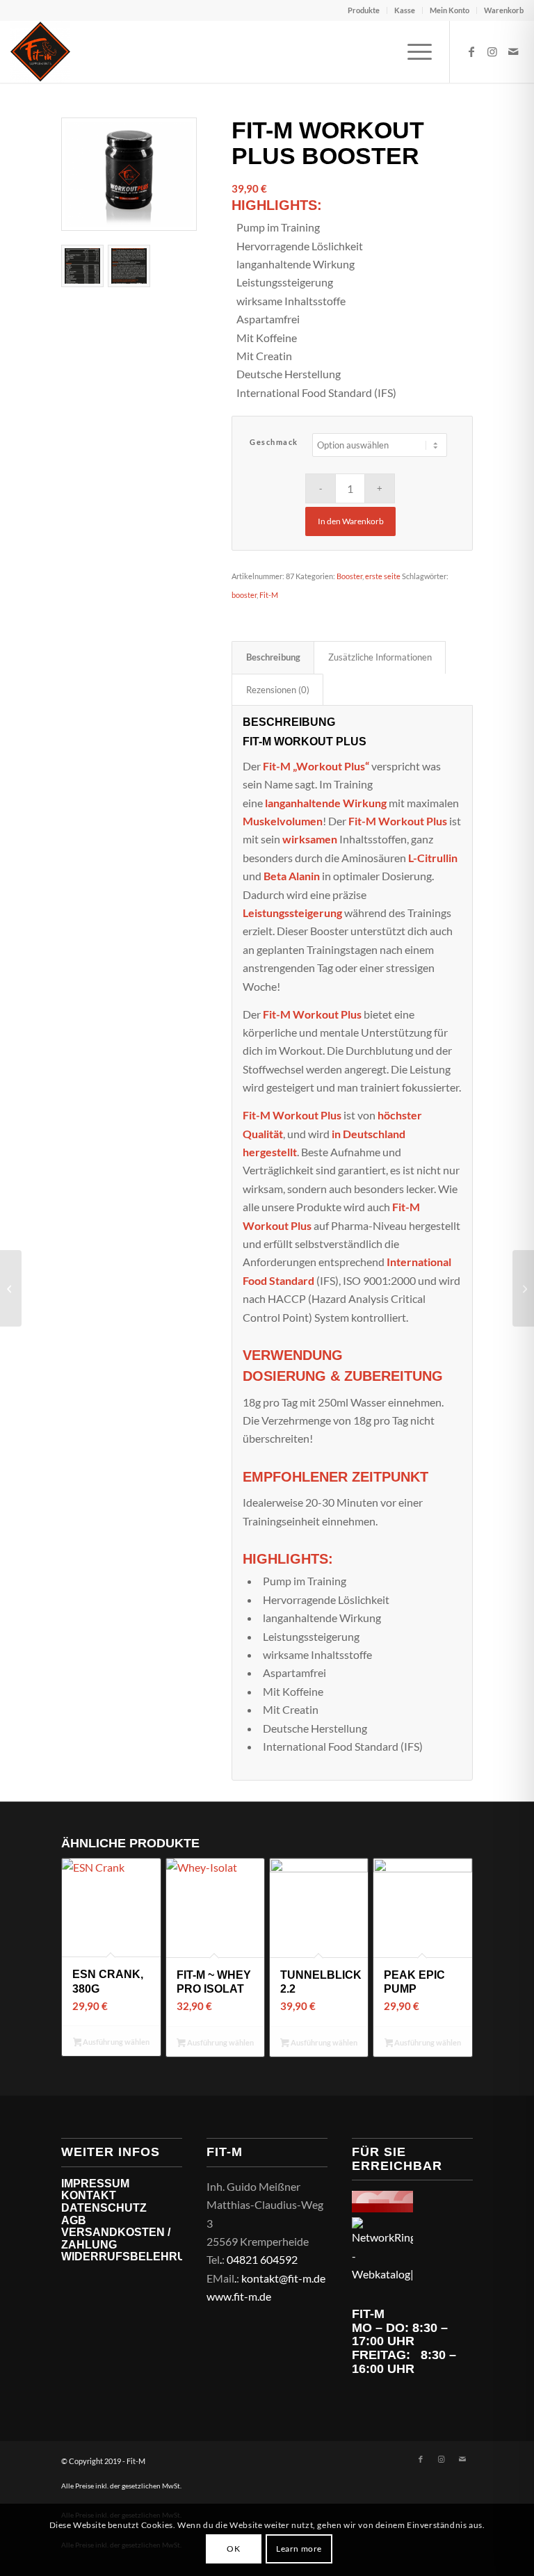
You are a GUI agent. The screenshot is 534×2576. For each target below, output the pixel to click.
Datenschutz (104, 2208)
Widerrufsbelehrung (132, 2257)
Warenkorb (504, 10)
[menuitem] (364, 10)
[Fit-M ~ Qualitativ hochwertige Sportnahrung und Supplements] (40, 51)
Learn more (299, 2549)
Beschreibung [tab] (273, 657)
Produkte (364, 10)
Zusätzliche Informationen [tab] (380, 657)
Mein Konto (450, 10)
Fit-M (269, 595)
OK (233, 2549)
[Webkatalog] (382, 2208)
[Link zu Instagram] (492, 51)
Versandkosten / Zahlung (116, 2238)
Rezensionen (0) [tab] (278, 690)
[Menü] (413, 51)
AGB (74, 2220)
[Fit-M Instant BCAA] (11, 1288)
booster (244, 595)
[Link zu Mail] (513, 51)
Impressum (95, 2184)
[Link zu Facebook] (471, 51)
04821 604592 (262, 2259)
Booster (349, 576)
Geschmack (274, 442)
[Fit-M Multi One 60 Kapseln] (523, 1288)
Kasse (405, 10)
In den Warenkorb (351, 521)
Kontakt (89, 2195)
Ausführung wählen (115, 2042)
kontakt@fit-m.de (283, 2278)
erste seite (383, 576)
